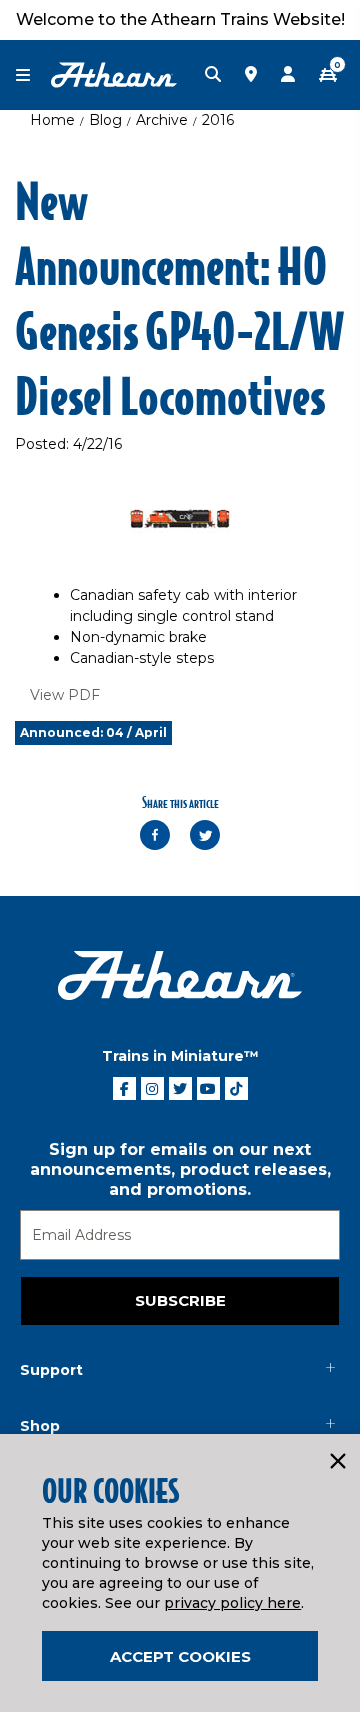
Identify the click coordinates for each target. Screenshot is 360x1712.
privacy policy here (232, 1603)
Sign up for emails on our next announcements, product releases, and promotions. (180, 1169)
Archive (162, 120)
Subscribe (180, 1300)
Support (51, 1370)
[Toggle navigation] (33, 75)
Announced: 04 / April (93, 732)
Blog (105, 120)
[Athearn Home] (114, 74)
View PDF (65, 695)
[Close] (337, 1462)
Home (52, 120)
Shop (40, 1426)
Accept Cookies (180, 1656)
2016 (218, 120)
